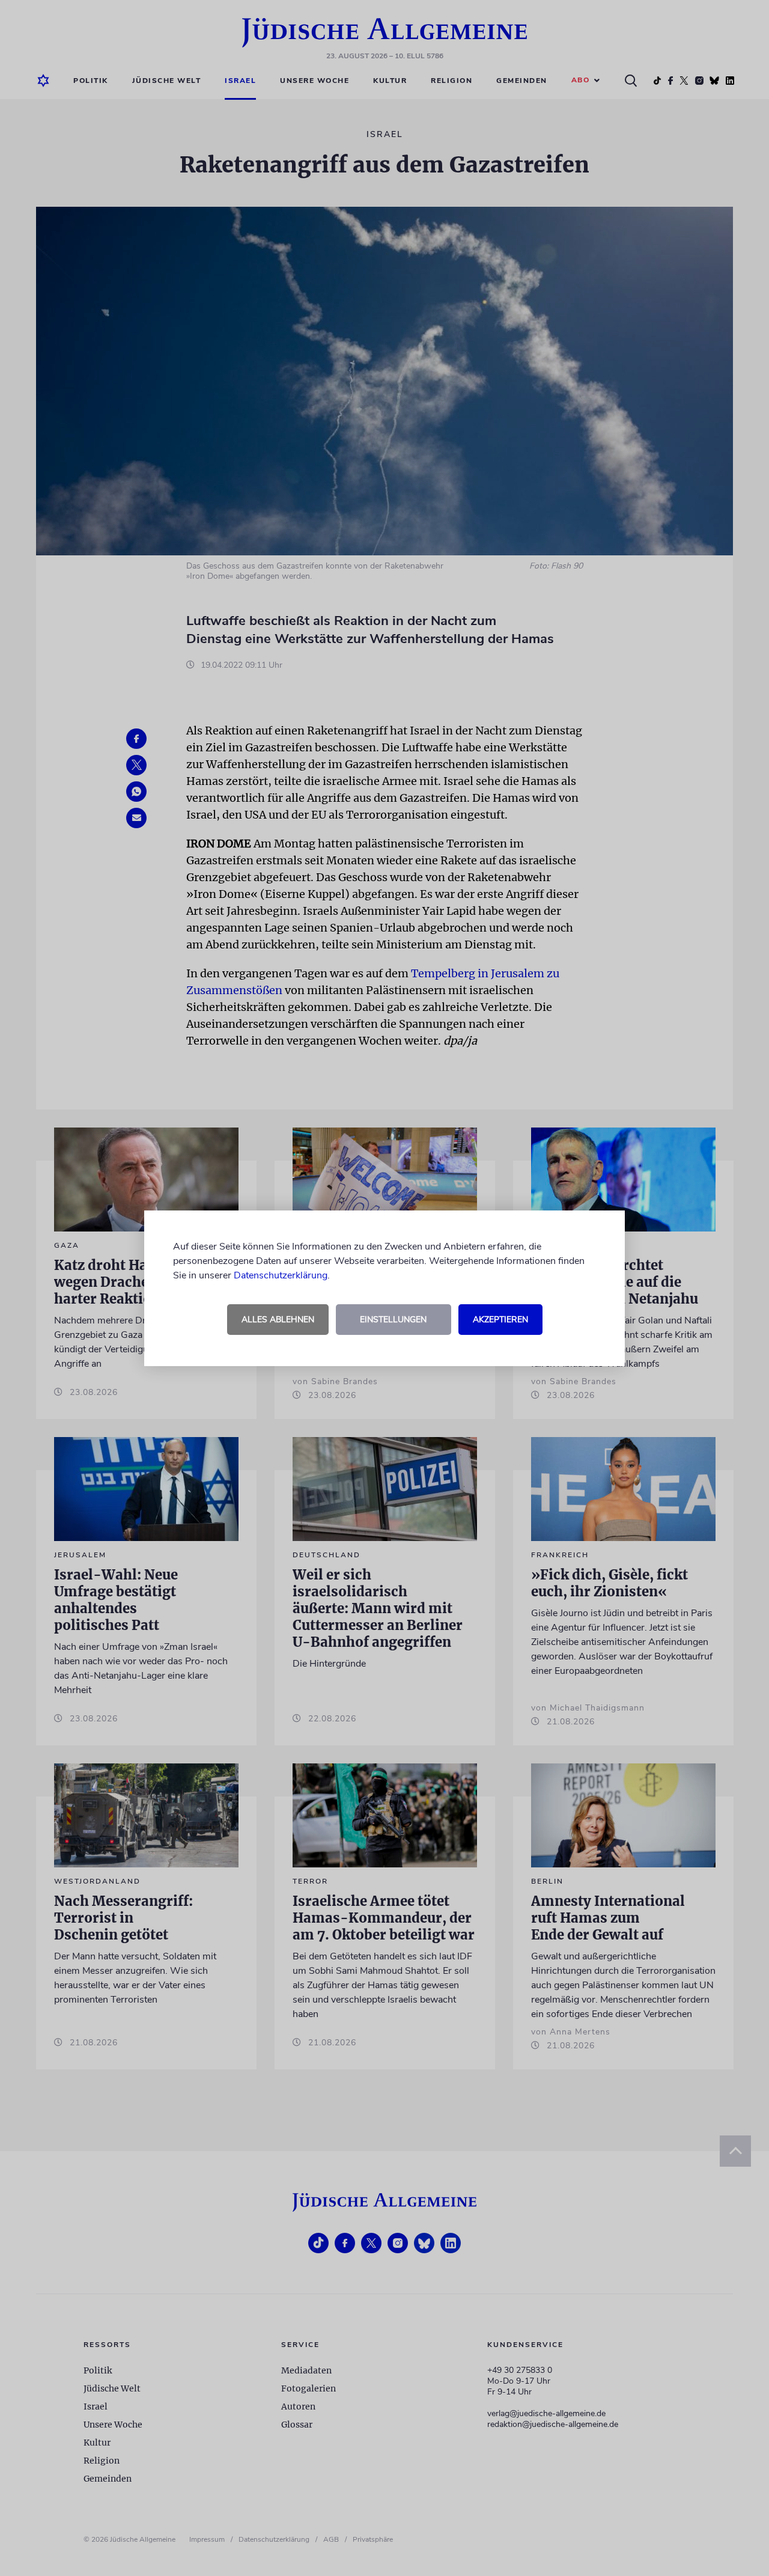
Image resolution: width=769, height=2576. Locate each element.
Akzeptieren (500, 1320)
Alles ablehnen (278, 1320)
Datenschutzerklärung (281, 1275)
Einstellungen (393, 1320)
